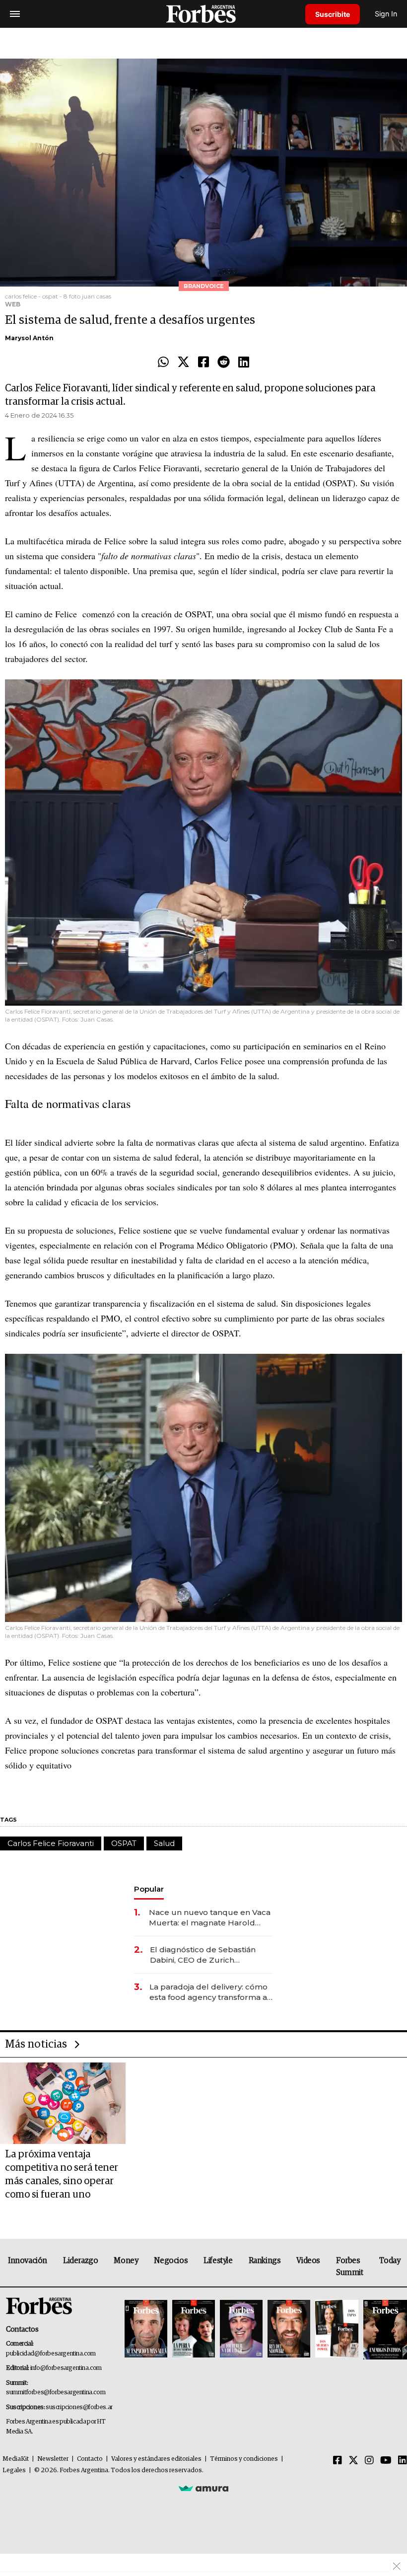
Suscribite (333, 14)
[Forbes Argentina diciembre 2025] (289, 2329)
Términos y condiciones (244, 2459)
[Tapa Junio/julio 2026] (146, 2329)
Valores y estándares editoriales (156, 2459)
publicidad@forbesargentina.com (51, 2354)
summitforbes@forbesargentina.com (56, 2392)
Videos (308, 2261)
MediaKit (16, 2459)
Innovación (28, 2261)
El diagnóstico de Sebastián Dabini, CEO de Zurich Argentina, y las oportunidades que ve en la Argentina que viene (209, 1955)
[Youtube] (386, 2461)
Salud (164, 1843)
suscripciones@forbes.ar (79, 2407)
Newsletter (53, 2459)
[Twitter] (183, 363)
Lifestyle (218, 2261)
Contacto (90, 2459)
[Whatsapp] (163, 363)
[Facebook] (203, 363)
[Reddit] (224, 363)
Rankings (265, 2261)
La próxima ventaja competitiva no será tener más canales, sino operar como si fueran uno (62, 2174)
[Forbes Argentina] (203, 14)
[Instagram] (369, 2461)
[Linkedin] (244, 363)
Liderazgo (80, 2261)
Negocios (171, 2261)
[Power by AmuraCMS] (203, 2488)
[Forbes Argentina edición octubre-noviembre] (337, 2329)
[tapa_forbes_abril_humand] (194, 2329)
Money (126, 2261)
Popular (149, 1889)
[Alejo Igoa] (241, 2329)
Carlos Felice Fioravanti (51, 1843)
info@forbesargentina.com (66, 2368)
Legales (14, 2470)
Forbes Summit (350, 2267)
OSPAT (124, 1843)
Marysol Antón (29, 338)
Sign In (386, 14)
